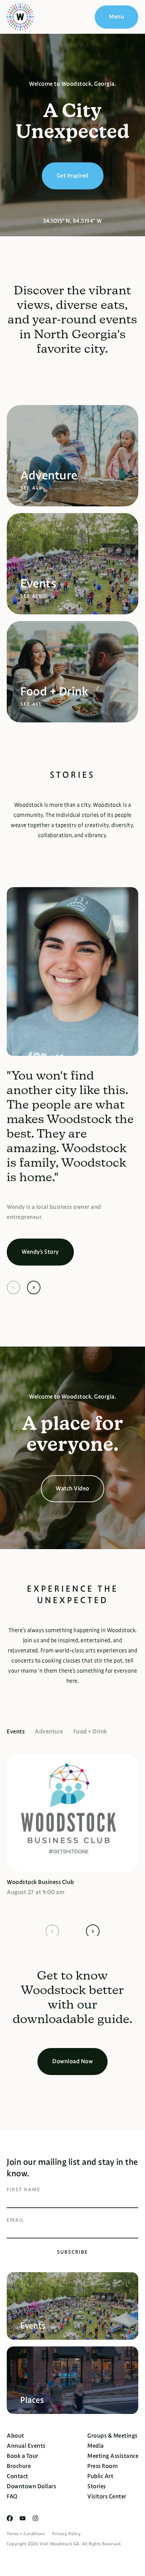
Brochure (19, 2466)
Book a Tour (23, 2456)
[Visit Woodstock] (20, 17)
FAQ (12, 2497)
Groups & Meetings (112, 2436)
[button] (13, 1287)
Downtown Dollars (31, 2486)
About (16, 2436)
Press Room (103, 2466)
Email (16, 2220)
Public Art (100, 2476)
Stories (97, 2486)
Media (96, 2446)
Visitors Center (107, 2497)
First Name (24, 2189)
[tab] (21, 1731)
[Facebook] (10, 2518)
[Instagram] (35, 2518)
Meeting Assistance (113, 2456)
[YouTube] (23, 2518)
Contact (18, 2476)
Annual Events (26, 2446)
